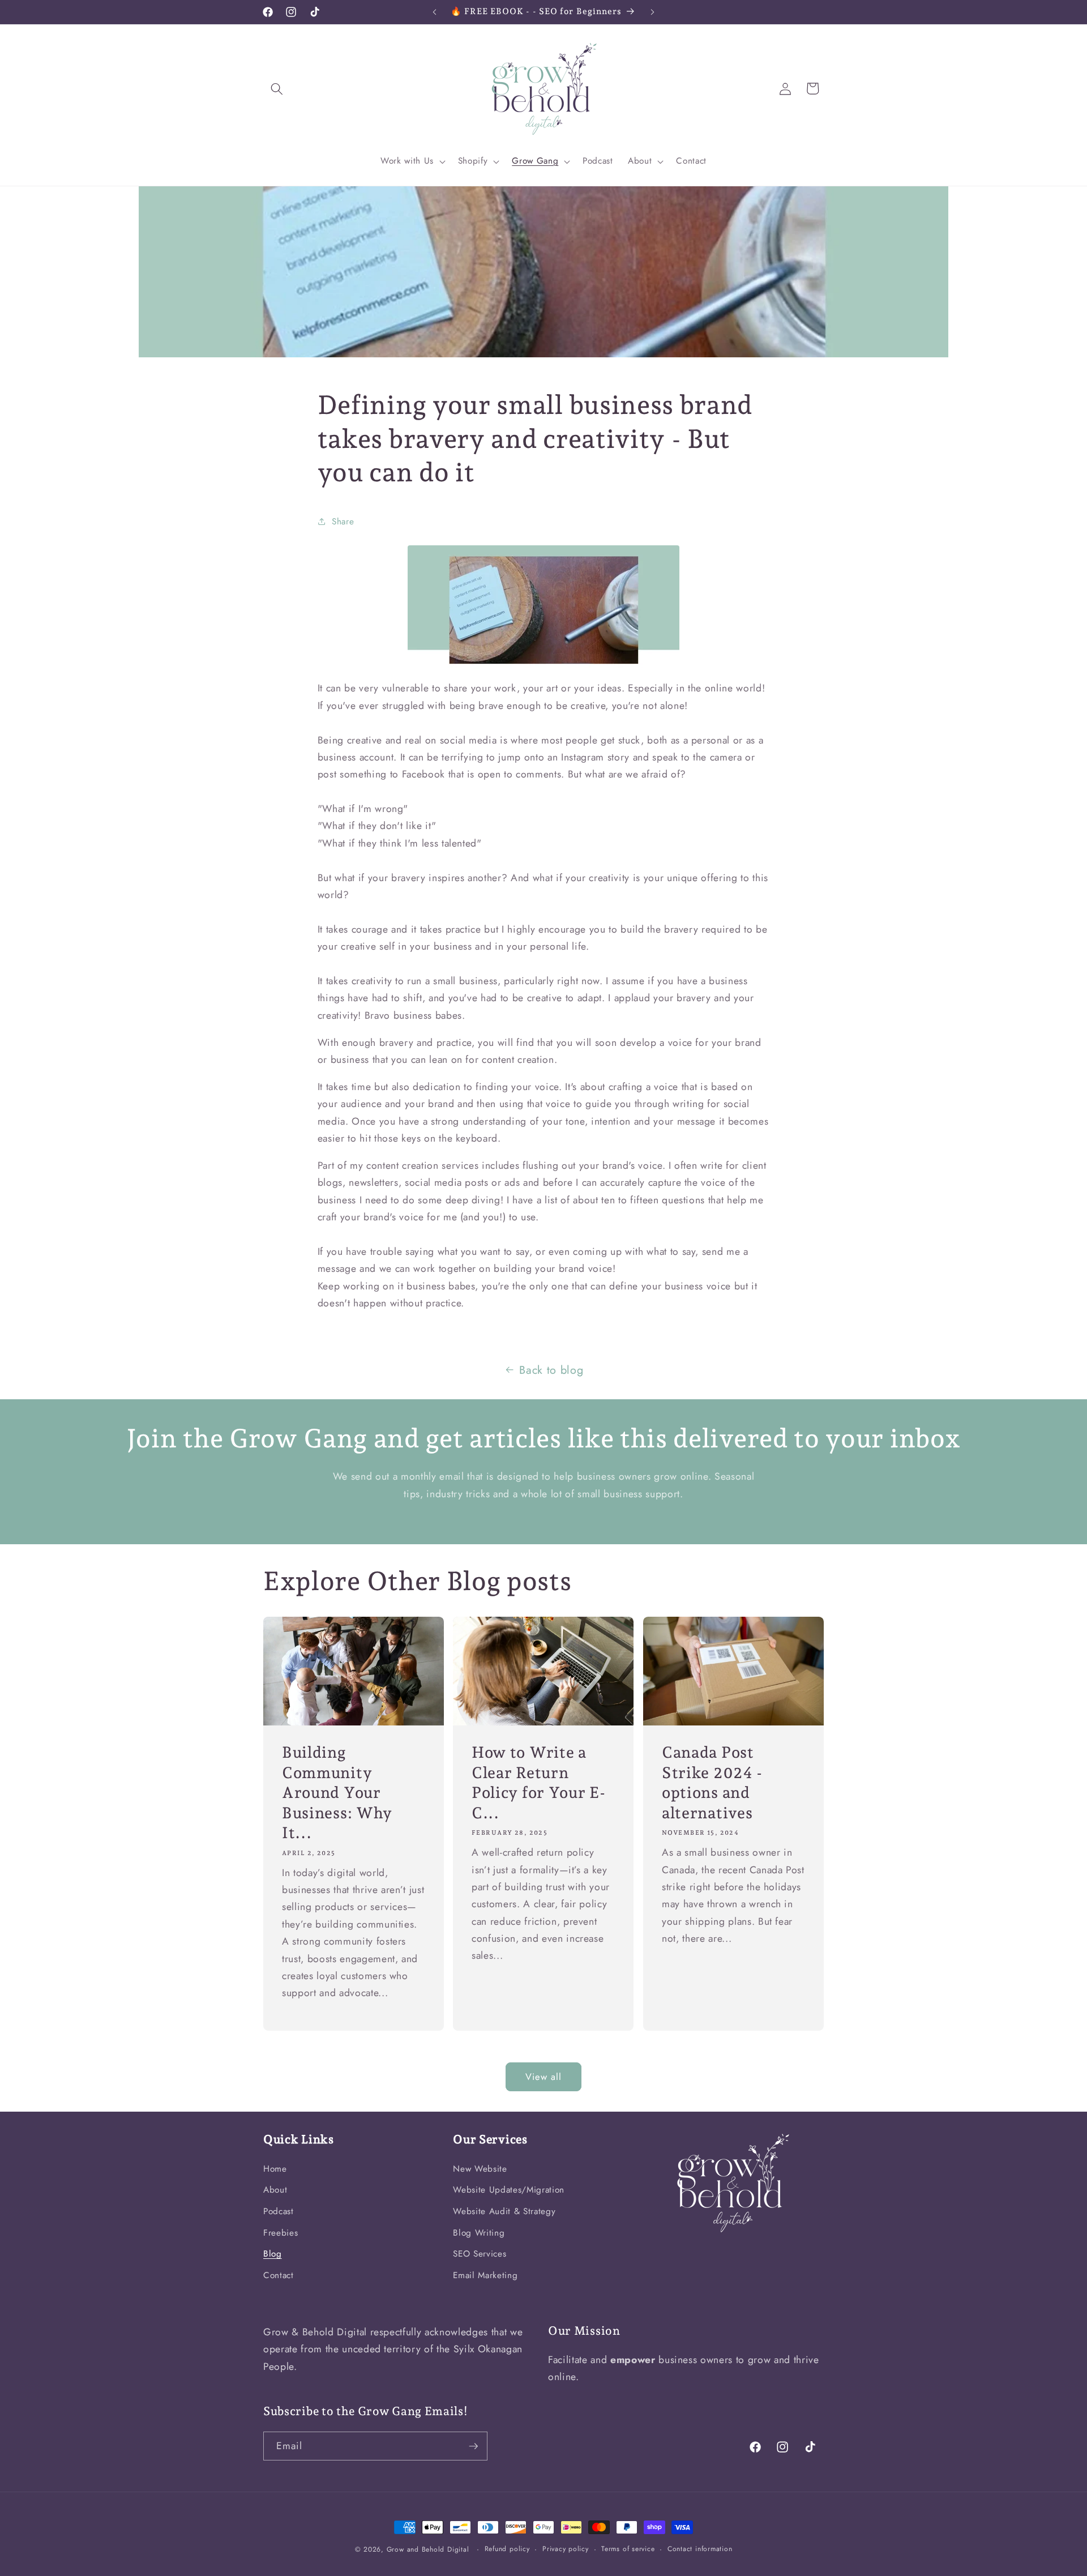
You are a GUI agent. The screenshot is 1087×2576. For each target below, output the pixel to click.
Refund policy (507, 2549)
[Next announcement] (653, 12)
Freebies (281, 2233)
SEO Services (480, 2254)
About (275, 2190)
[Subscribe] (473, 2446)
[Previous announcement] (435, 12)
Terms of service (628, 2549)
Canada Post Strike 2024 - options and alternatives (712, 1782)
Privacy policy (566, 2549)
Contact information (700, 2549)
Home (275, 2169)
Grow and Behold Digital (428, 2549)
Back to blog (551, 1370)
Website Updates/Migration (509, 2190)
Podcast (279, 2211)
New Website (480, 2169)
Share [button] (343, 522)
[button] (277, 88)
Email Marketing (485, 2275)
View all (544, 2077)
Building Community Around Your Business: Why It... (337, 1792)
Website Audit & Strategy (504, 2211)
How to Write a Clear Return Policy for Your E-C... (538, 1782)
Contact (279, 2275)
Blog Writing (479, 2233)
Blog (273, 2254)
